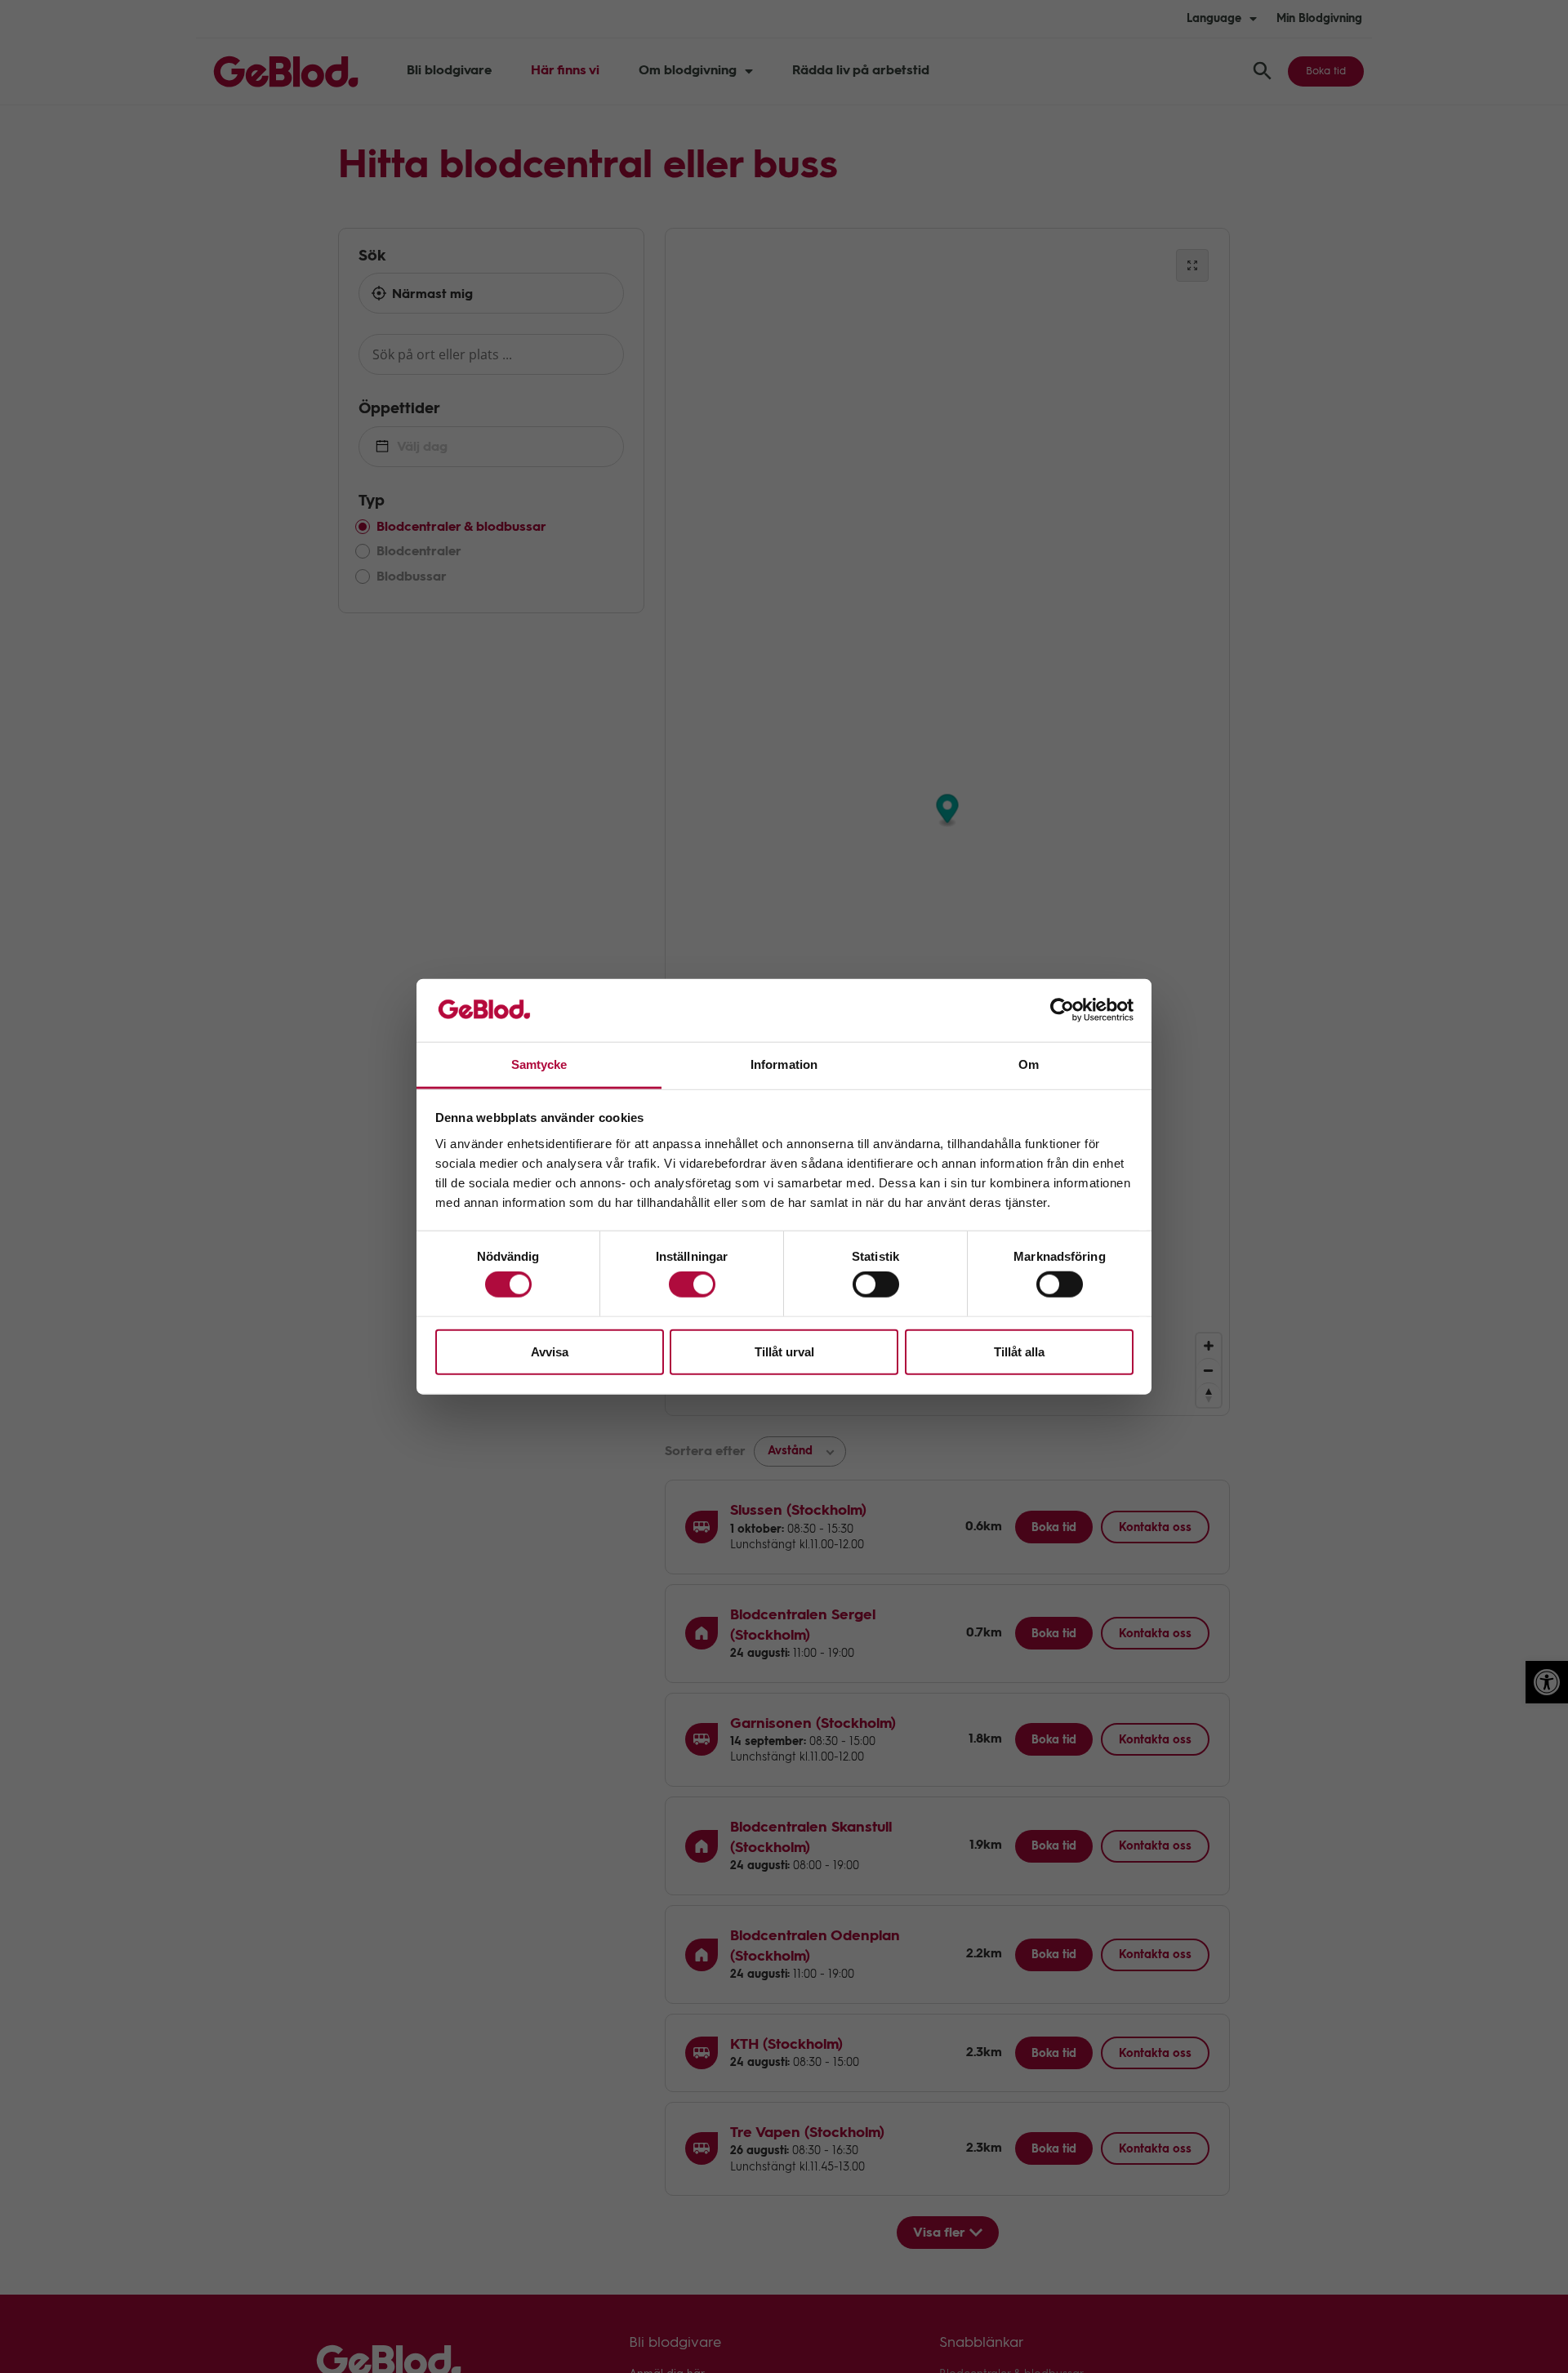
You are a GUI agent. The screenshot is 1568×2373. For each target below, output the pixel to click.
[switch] (692, 1284)
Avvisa (550, 1351)
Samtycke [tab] (539, 1064)
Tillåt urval (784, 1351)
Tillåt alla (1019, 1351)
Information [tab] (784, 1064)
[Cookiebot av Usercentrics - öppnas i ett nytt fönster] (1062, 1010)
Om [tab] (1029, 1064)
